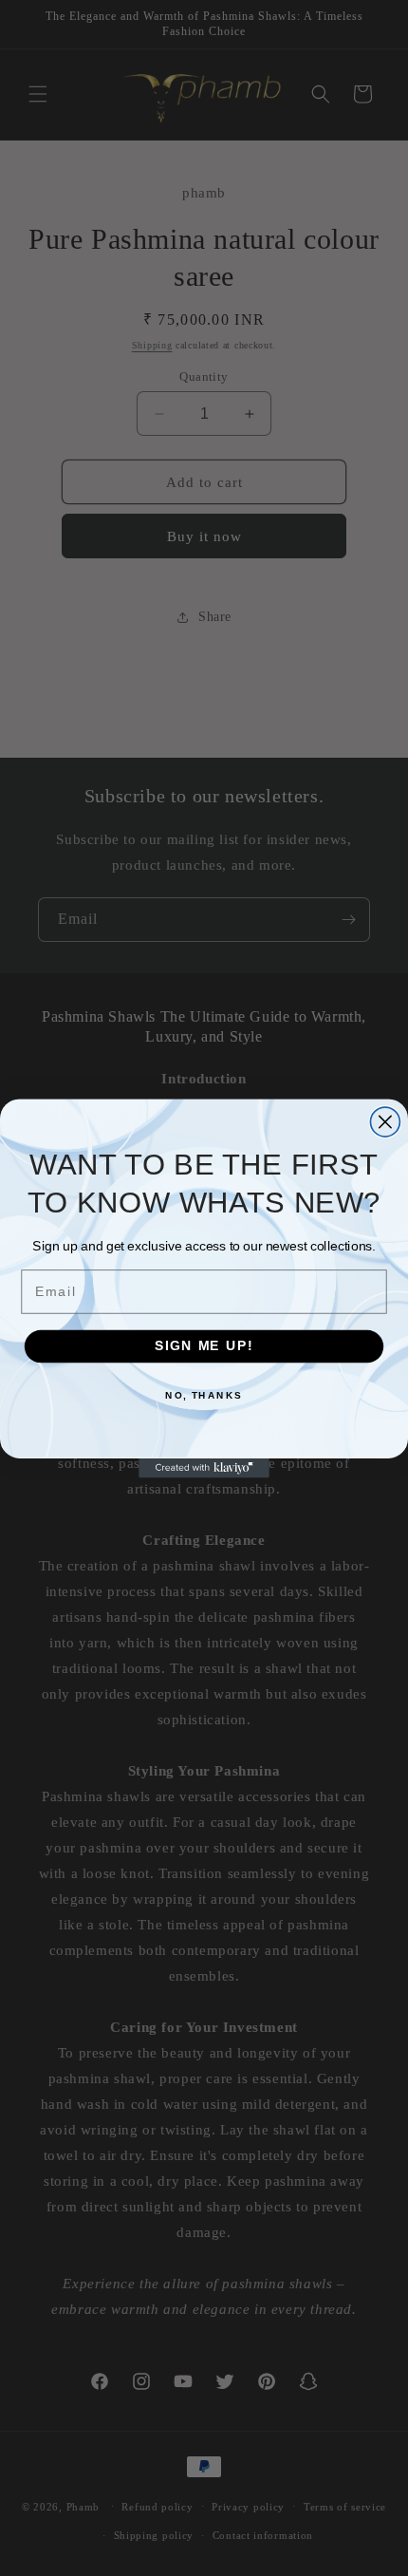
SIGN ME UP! (204, 1346)
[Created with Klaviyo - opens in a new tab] (204, 1467)
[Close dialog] (385, 1122)
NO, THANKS (204, 1395)
